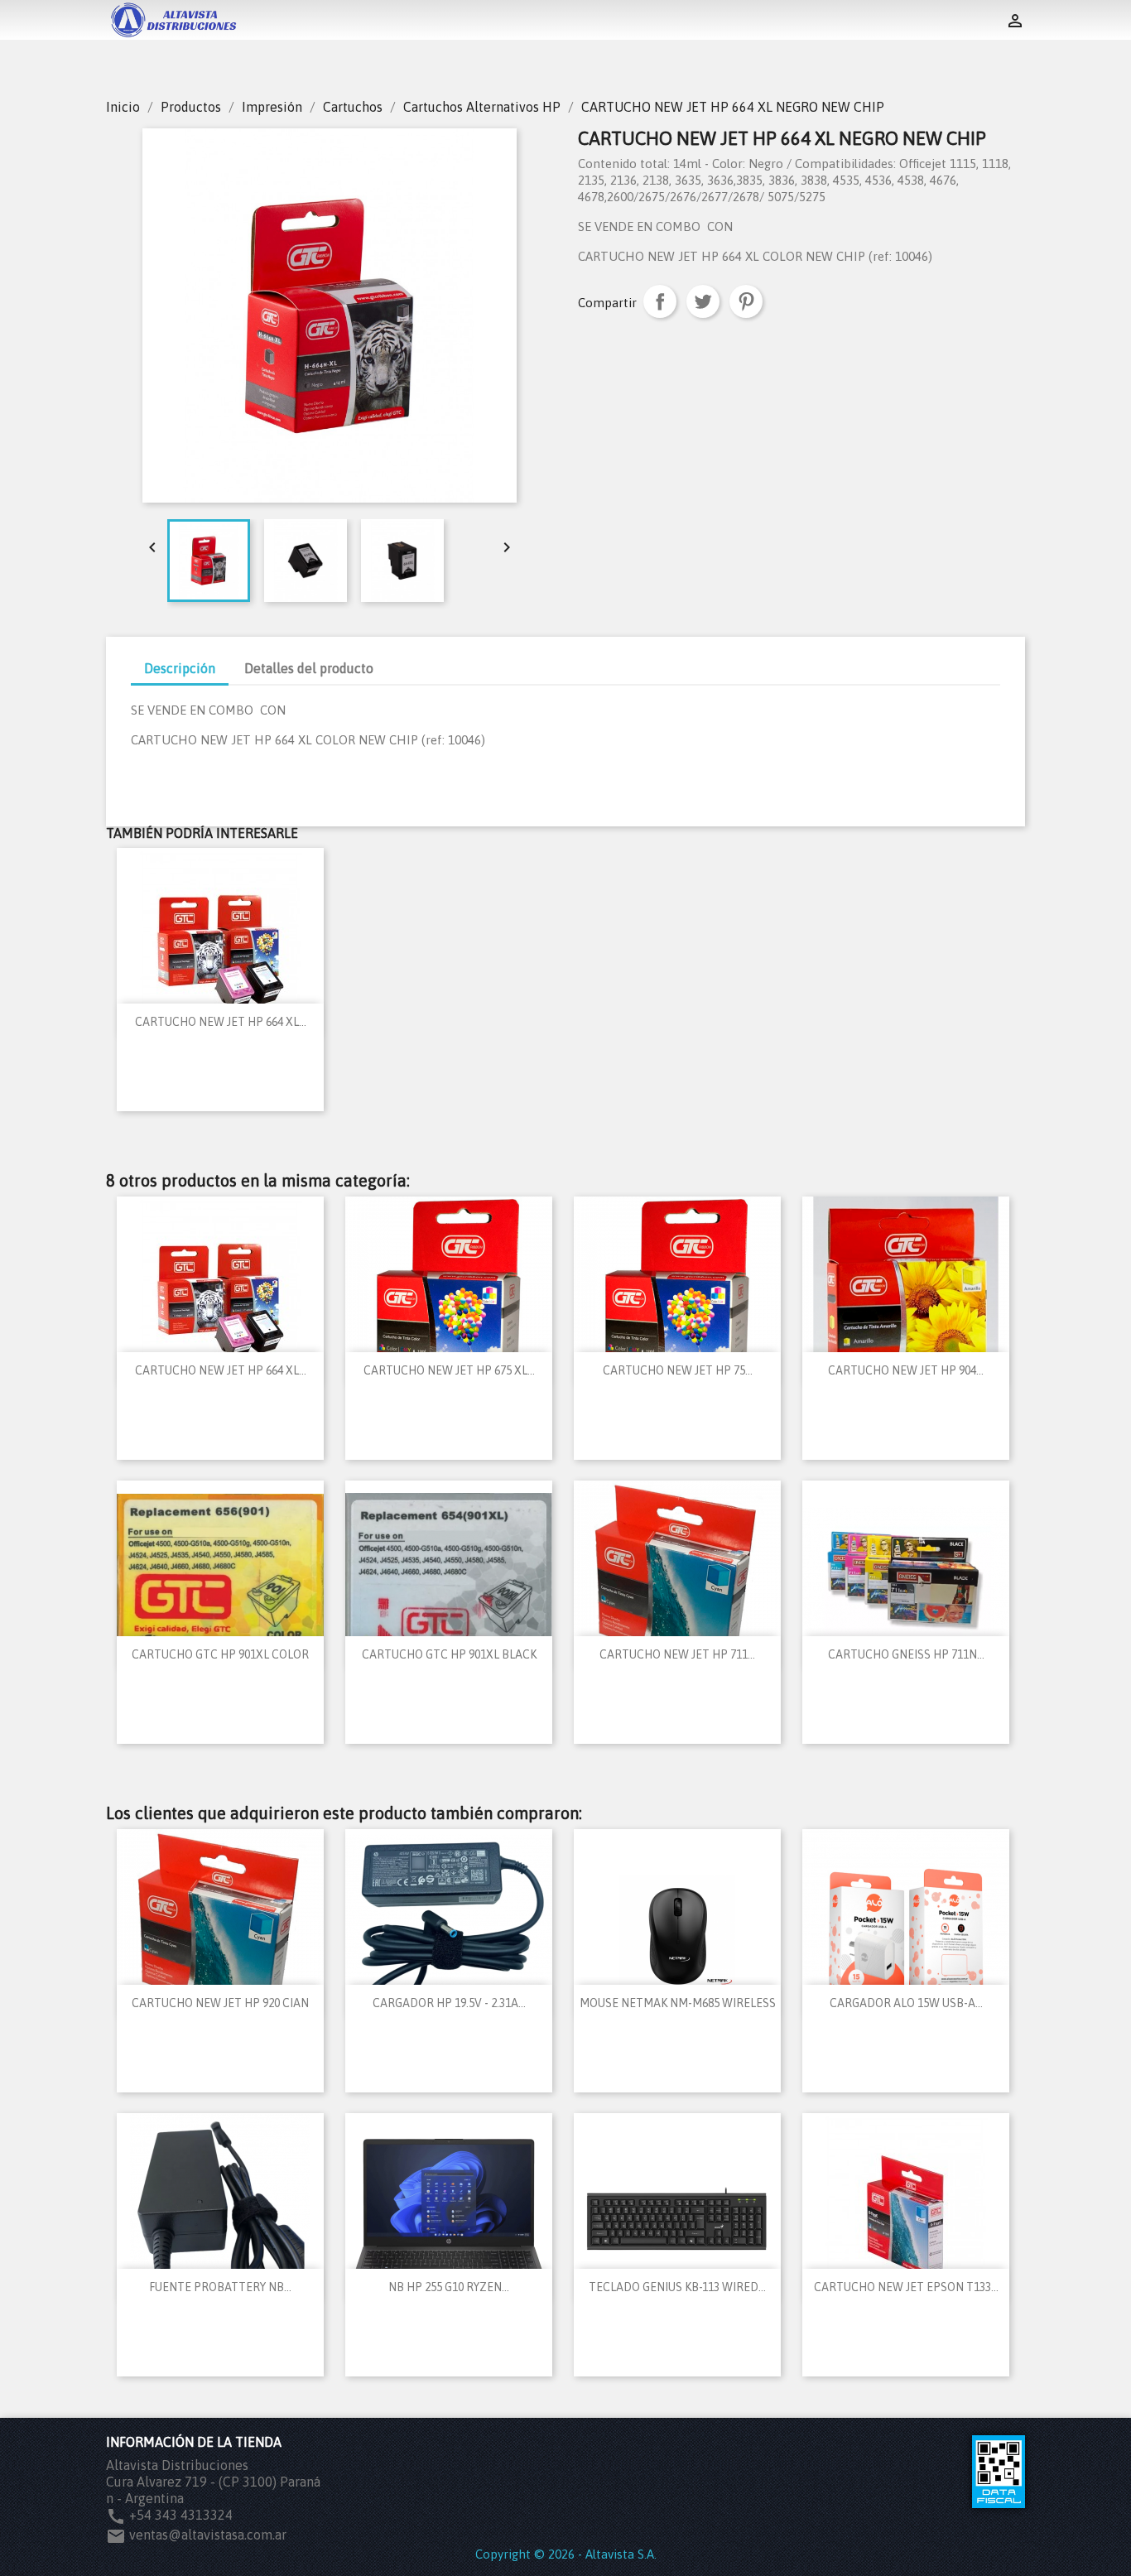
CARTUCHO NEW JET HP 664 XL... (221, 1022)
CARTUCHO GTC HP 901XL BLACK (449, 1654)
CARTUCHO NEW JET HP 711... (677, 1654)
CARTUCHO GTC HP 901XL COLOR (220, 1654)
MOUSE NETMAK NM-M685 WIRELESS (678, 2003)
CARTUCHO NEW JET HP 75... (678, 1370)
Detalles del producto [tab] (309, 668)
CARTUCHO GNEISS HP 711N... (906, 1654)
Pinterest (746, 301)
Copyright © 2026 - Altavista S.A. (566, 2554)
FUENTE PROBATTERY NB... (220, 2287)
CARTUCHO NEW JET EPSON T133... (906, 2287)
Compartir (660, 301)
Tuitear (703, 301)
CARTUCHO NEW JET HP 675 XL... (449, 1370)
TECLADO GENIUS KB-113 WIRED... (677, 2287)
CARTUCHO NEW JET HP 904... (906, 1370)
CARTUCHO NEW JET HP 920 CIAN (220, 2003)
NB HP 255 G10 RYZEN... (449, 2287)
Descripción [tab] (180, 668)
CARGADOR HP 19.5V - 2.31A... (449, 2003)
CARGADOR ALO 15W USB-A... (906, 2003)
